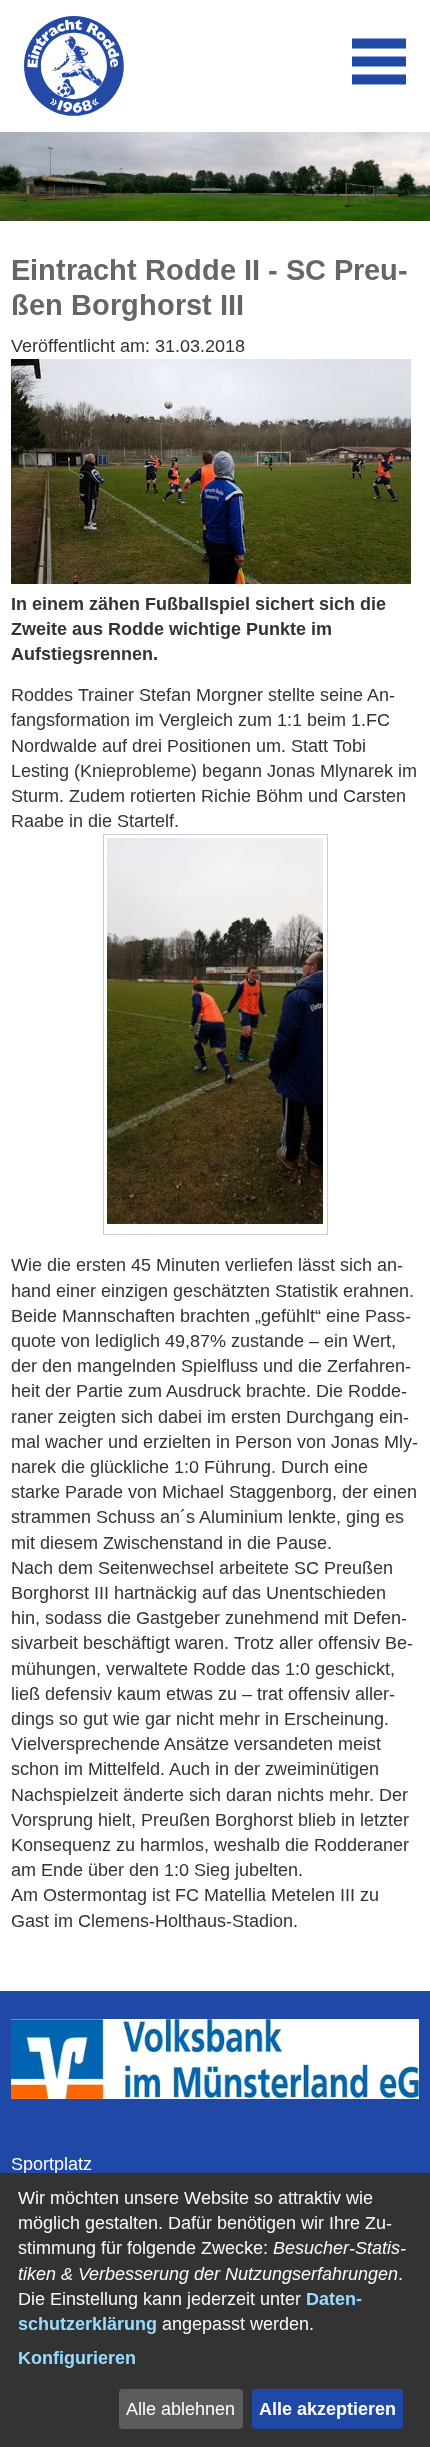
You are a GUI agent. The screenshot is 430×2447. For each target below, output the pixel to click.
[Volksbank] (215, 2093)
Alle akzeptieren (327, 2409)
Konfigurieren (77, 2358)
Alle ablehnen (180, 2409)
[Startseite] (74, 66)
